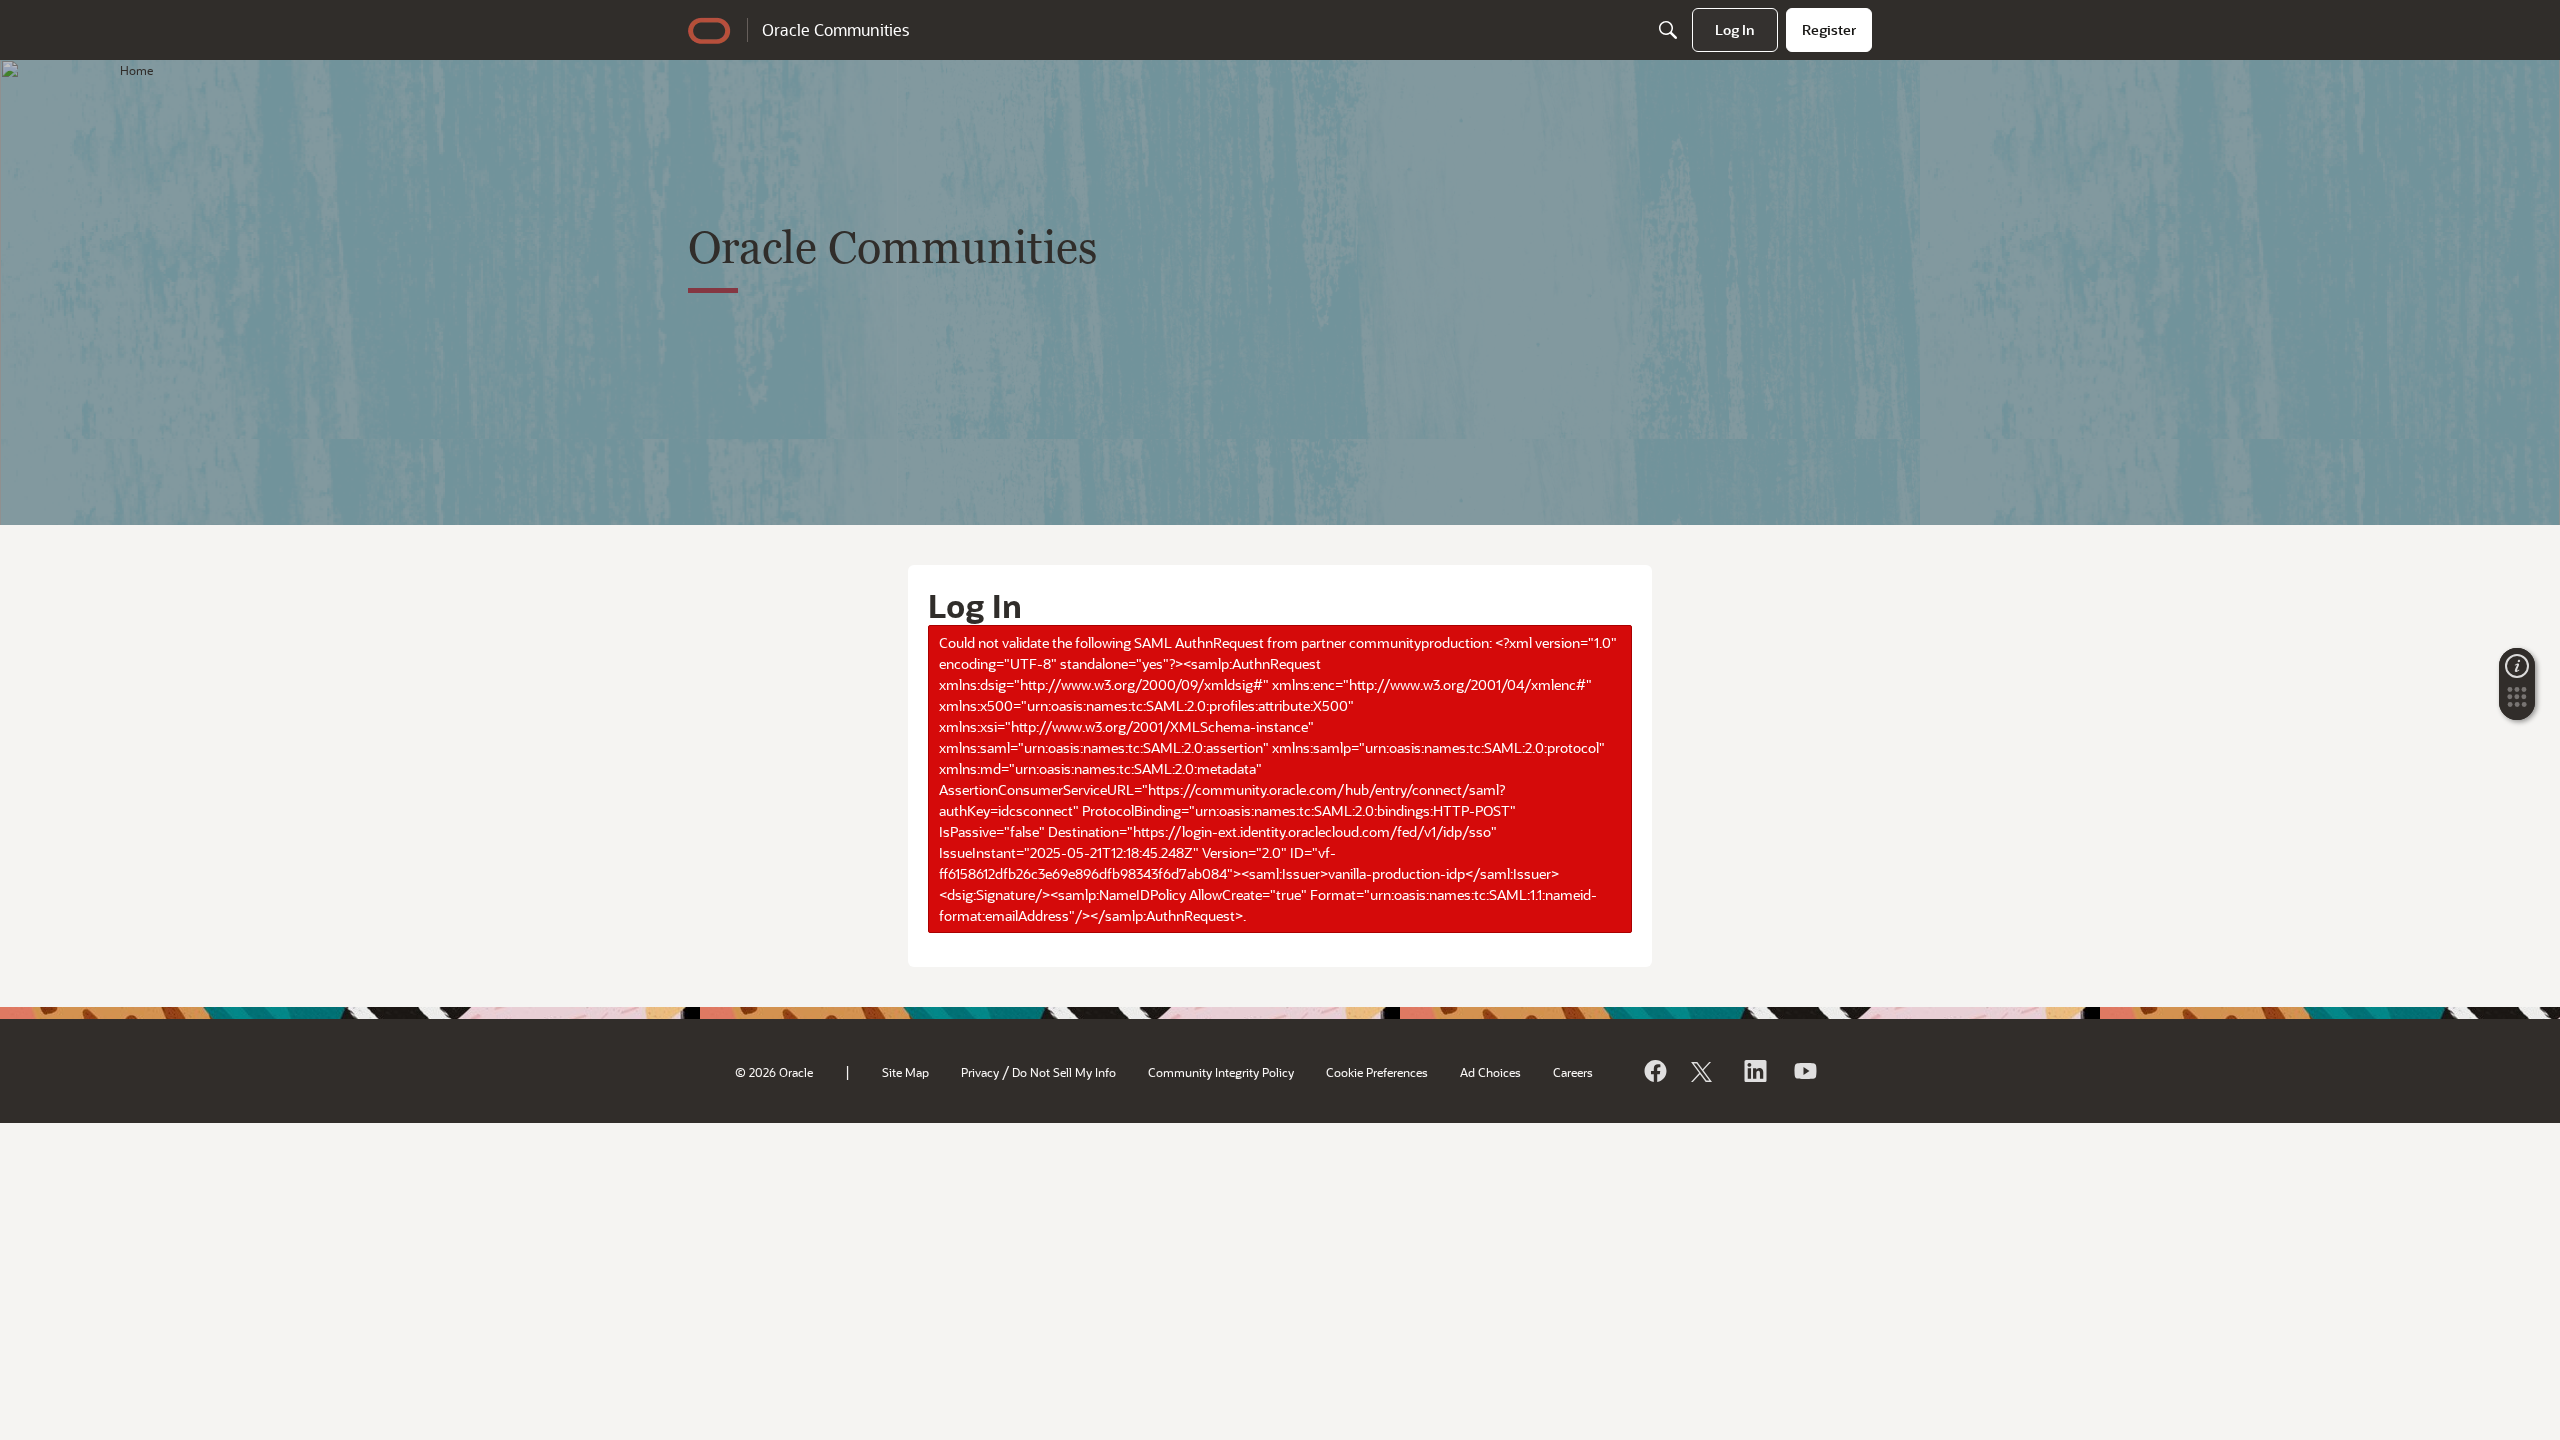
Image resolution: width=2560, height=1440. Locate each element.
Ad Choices (1490, 1072)
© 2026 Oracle (774, 1072)
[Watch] (1804, 1071)
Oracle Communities (835, 29)
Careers (1573, 1072)
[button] (2517, 703)
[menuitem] (1735, 30)
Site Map (905, 1072)
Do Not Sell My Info (1064, 1072)
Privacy (980, 1072)
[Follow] (1704, 1071)
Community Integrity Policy (1221, 1072)
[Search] (1668, 30)
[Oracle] (1654, 1071)
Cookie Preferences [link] (1377, 1072)
